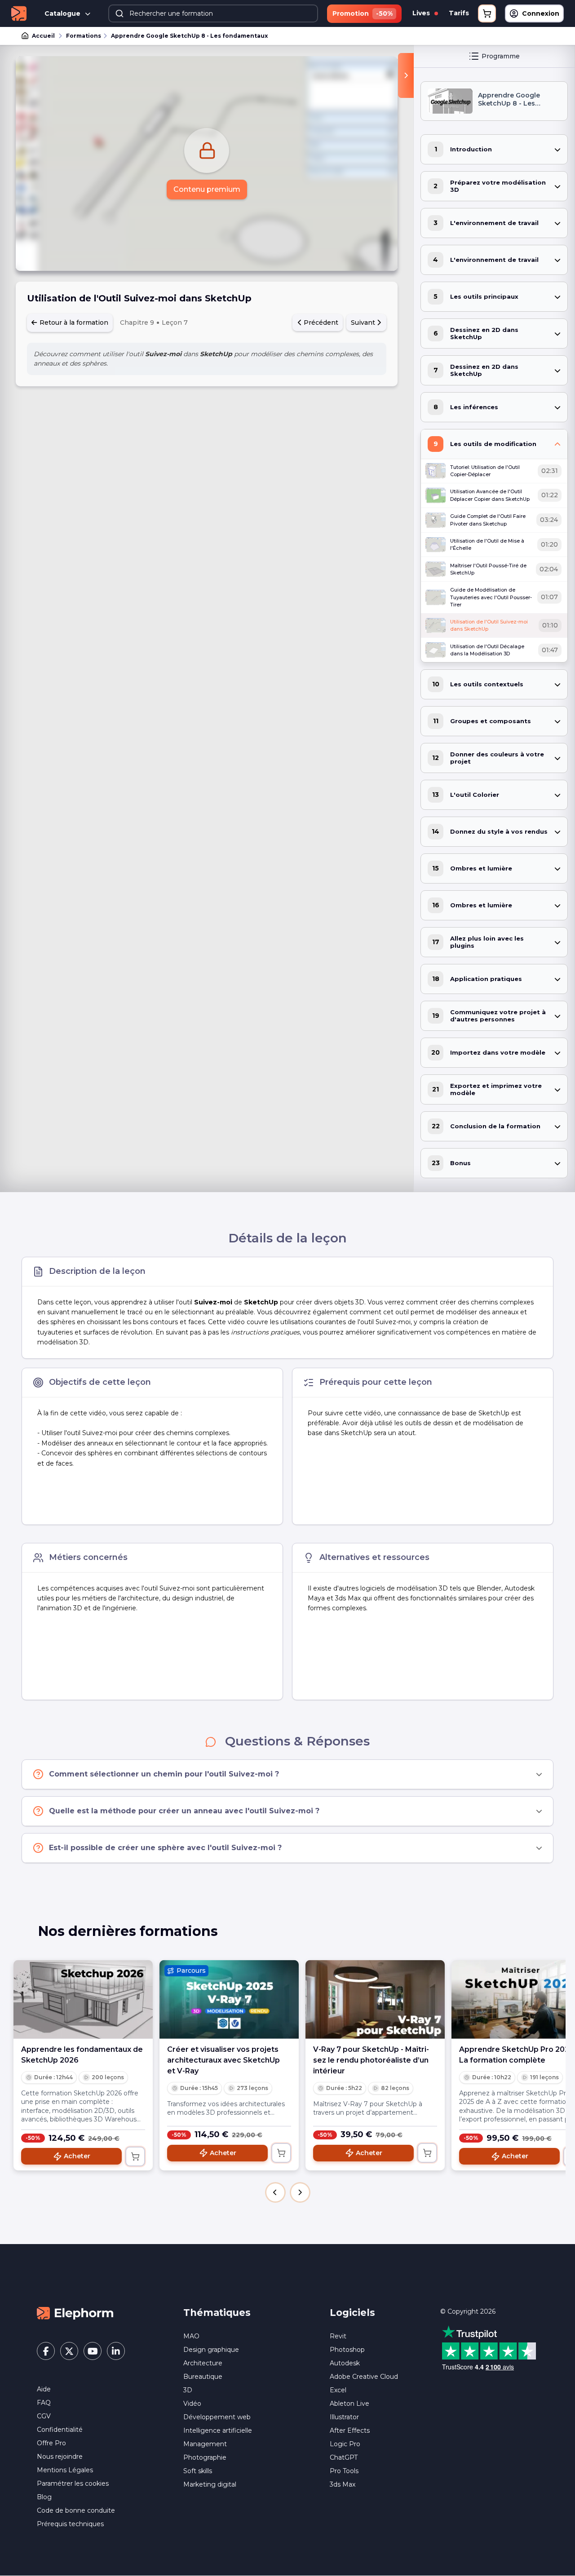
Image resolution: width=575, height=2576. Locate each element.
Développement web (217, 2417)
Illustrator (344, 2417)
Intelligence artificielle (218, 2430)
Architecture (203, 2363)
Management (205, 2444)
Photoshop (347, 2350)
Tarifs (459, 13)
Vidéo (192, 2404)
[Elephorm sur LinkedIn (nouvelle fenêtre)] (116, 2351)
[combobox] (213, 13)
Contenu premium (207, 189)
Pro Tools (344, 2471)
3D (188, 2390)
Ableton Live (349, 2404)
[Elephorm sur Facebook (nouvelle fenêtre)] (46, 2351)
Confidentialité (60, 2430)
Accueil (43, 36)
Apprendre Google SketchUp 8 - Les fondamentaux (189, 36)
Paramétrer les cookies (73, 2483)
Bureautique (203, 2377)
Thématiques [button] (217, 2313)
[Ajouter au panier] (135, 2156)
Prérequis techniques (70, 2524)
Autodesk (345, 2363)
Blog (44, 2497)
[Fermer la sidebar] (406, 75)
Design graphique (211, 2350)
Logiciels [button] (352, 2313)
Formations (84, 36)
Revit (338, 2336)
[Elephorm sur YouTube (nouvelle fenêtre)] (93, 2351)
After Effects (350, 2430)
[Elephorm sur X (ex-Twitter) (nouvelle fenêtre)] (69, 2351)
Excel (338, 2390)
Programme (501, 56)
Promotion (363, 13)
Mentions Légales (65, 2470)
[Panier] (487, 13)
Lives (422, 13)
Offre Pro (51, 2443)
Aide (44, 2389)
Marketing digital (210, 2484)
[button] (275, 2192)
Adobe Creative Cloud (364, 2377)
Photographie (205, 2457)
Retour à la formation (73, 323)
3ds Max (343, 2484)
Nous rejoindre (60, 2457)
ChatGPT (344, 2457)
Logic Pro (345, 2444)
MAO (191, 2336)
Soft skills (198, 2471)
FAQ (44, 2403)
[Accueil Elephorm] (75, 2313)
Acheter (77, 2156)
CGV (44, 2416)
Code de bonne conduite (76, 2510)
